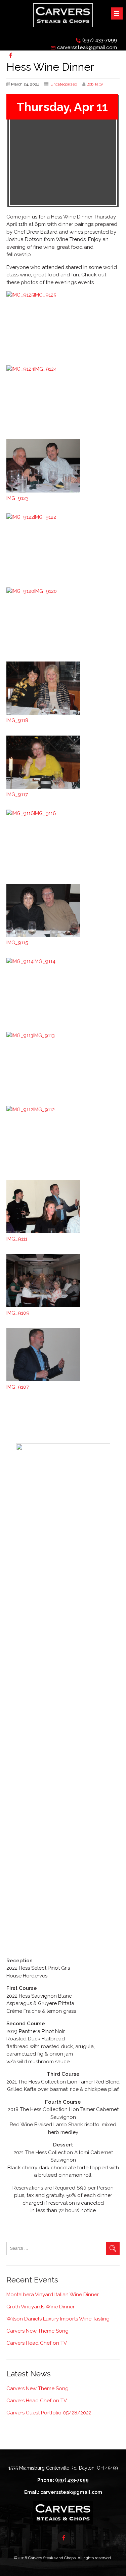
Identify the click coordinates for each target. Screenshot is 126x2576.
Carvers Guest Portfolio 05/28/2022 (49, 2413)
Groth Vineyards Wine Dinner (40, 2307)
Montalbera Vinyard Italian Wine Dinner (53, 2295)
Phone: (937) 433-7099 (63, 2480)
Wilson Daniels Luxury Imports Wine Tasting (58, 2319)
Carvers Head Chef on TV (37, 2343)
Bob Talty (95, 84)
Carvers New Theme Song (37, 2331)
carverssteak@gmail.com (87, 47)
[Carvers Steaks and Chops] (63, 29)
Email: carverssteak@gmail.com (63, 2492)
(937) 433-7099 (100, 40)
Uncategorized (64, 84)
